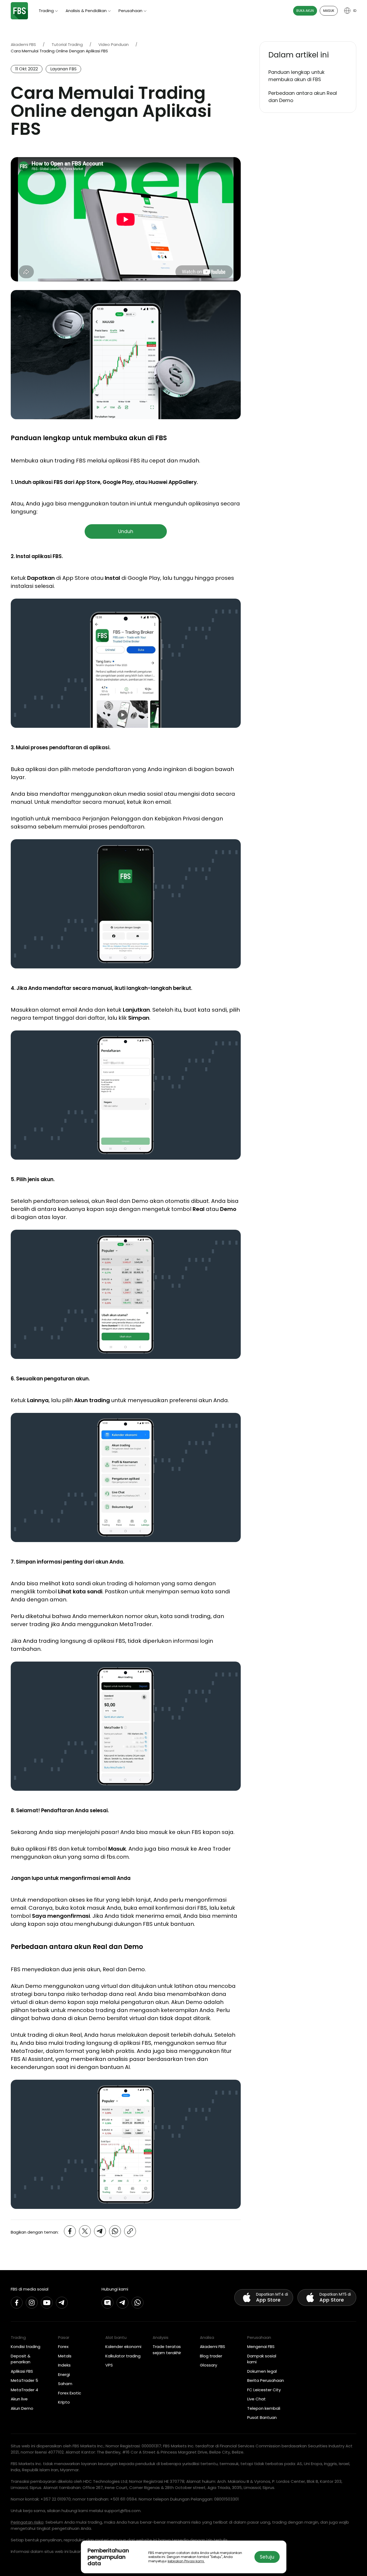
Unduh (126, 531)
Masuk (329, 11)
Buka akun (305, 11)
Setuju (267, 2557)
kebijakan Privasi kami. (186, 2561)
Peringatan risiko (27, 2522)
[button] (308, 55)
